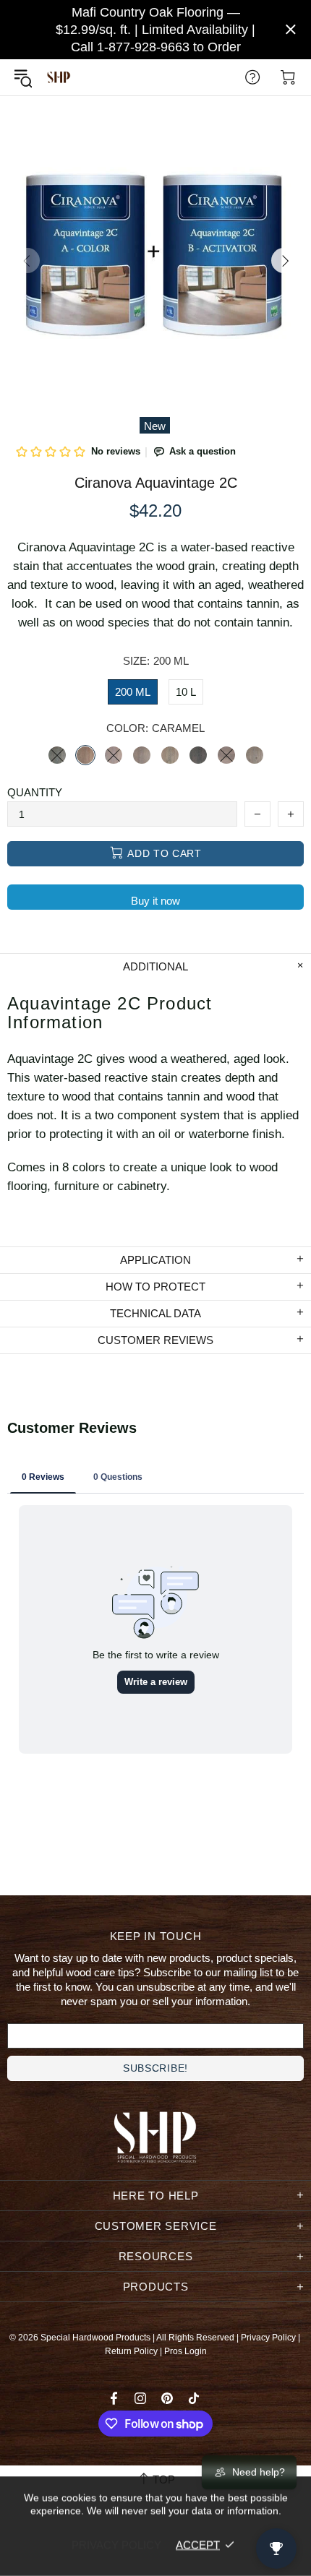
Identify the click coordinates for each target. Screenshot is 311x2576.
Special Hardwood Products (59, 78)
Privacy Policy (268, 2338)
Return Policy (131, 2351)
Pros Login (186, 2351)
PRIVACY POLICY (116, 2545)
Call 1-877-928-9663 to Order (156, 47)
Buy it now (155, 901)
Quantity (35, 792)
